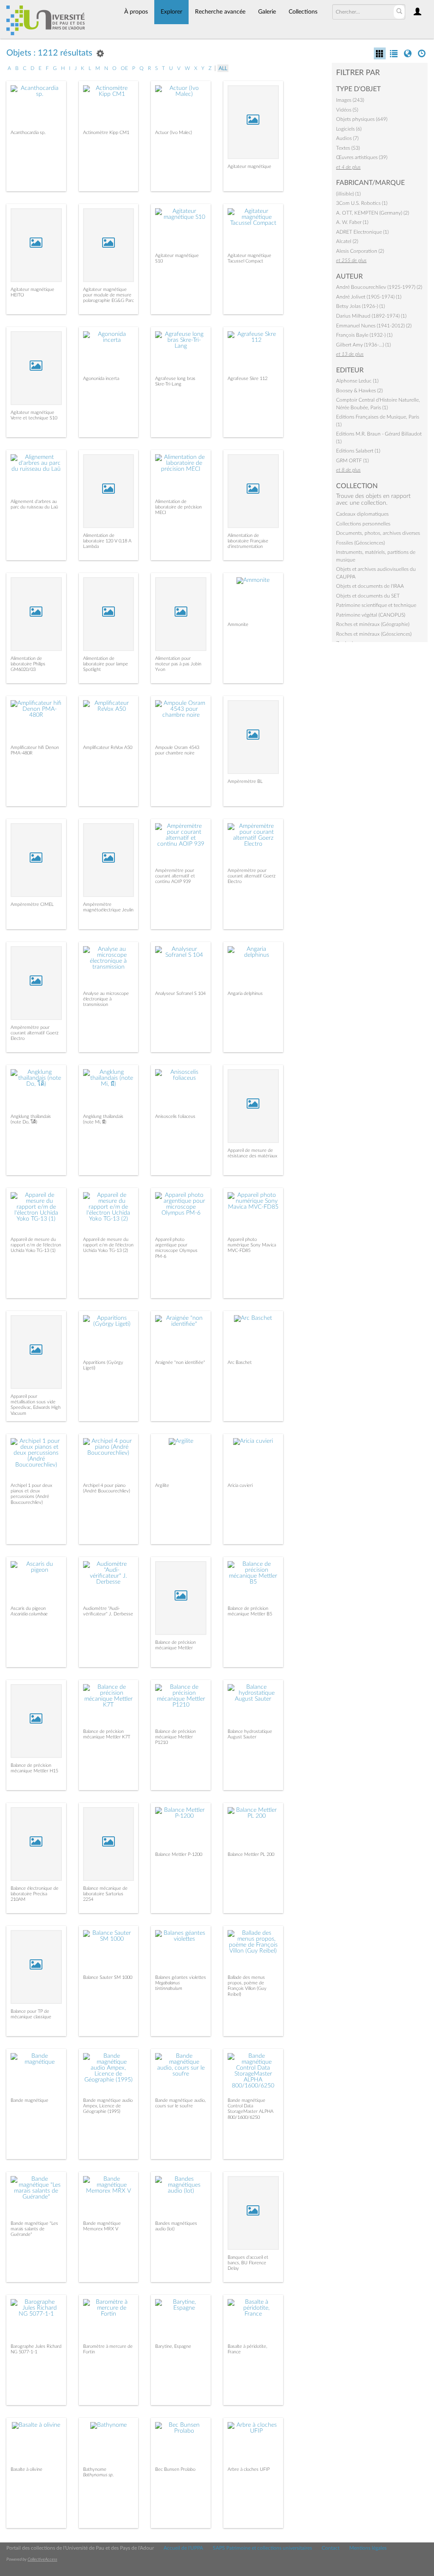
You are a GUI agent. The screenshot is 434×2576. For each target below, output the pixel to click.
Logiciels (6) (349, 129)
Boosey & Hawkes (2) (359, 391)
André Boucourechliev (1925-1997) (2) (379, 287)
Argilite (162, 1485)
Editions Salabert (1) (358, 451)
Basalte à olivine (26, 2469)
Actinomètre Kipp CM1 (106, 133)
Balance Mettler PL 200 (251, 1854)
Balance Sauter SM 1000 (108, 1977)
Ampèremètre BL (245, 781)
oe (124, 68)
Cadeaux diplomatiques (362, 514)
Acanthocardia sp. (28, 133)
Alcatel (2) (347, 241)
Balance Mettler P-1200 (179, 1854)
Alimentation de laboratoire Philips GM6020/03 (28, 664)
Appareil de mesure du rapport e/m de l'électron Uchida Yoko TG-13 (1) (36, 1245)
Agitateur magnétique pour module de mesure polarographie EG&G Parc (108, 295)
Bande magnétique (29, 2100)
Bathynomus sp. (99, 2475)
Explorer (171, 12)
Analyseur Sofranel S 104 (180, 993)
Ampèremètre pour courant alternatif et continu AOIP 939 (175, 876)
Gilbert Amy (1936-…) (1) (363, 345)
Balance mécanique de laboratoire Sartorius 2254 (105, 1894)
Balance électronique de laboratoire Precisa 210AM (35, 1894)
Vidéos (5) (347, 110)
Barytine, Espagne (173, 2346)
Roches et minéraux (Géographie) (373, 624)
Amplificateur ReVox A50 (108, 747)
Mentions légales (368, 2548)
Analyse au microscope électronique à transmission (106, 999)
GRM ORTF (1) (352, 461)
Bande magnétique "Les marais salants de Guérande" (34, 2229)
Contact (331, 2548)
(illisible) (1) (348, 194)
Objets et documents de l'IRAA (370, 586)
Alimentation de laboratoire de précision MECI (178, 507)
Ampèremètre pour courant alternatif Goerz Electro (252, 876)
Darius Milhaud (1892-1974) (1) (371, 316)
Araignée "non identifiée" (180, 1362)
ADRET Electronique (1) (362, 232)
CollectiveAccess (42, 2559)
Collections (303, 12)
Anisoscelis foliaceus (175, 1116)
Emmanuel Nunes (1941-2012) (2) (374, 326)
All (223, 68)
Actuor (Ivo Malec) (174, 133)
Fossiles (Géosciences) (360, 543)
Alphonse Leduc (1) (357, 381)
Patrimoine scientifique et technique (376, 605)
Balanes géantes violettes (181, 1977)
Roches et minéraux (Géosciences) (374, 634)
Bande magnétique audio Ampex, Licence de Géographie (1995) (108, 2106)
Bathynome (95, 2469)
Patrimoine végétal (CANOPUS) (371, 615)
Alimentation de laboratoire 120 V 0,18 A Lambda (107, 541)
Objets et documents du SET (368, 596)
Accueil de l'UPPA (183, 2548)
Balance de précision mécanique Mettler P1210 (175, 1737)
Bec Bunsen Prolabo (175, 2469)
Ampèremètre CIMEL (32, 904)
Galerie (267, 12)
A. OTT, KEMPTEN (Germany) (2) (373, 213)
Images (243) (350, 100)
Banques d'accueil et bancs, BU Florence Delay (248, 2263)
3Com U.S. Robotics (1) (362, 203)
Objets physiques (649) (362, 119)
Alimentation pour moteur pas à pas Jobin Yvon (178, 664)
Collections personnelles (363, 524)
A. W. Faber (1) (352, 222)
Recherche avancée (220, 12)
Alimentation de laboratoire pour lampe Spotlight (106, 664)
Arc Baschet (240, 1362)
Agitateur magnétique (249, 166)
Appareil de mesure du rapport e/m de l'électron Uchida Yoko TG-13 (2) (108, 1245)
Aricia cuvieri (240, 1485)
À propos (136, 12)
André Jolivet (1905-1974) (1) (369, 297)
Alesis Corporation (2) (360, 251)
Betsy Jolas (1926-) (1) (360, 306)
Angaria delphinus (245, 993)
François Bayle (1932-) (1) (364, 335)
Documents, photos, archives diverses (378, 533)
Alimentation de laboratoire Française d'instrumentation (248, 541)
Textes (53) (348, 148)
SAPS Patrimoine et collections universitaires (262, 2548)
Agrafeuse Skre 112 (248, 379)
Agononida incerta (101, 379)
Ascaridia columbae (29, 1614)
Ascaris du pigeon (28, 1608)
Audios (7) (347, 138)
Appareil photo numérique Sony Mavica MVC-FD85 (252, 1245)
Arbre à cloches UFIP (249, 2469)
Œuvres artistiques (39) (362, 157)
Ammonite (238, 624)
